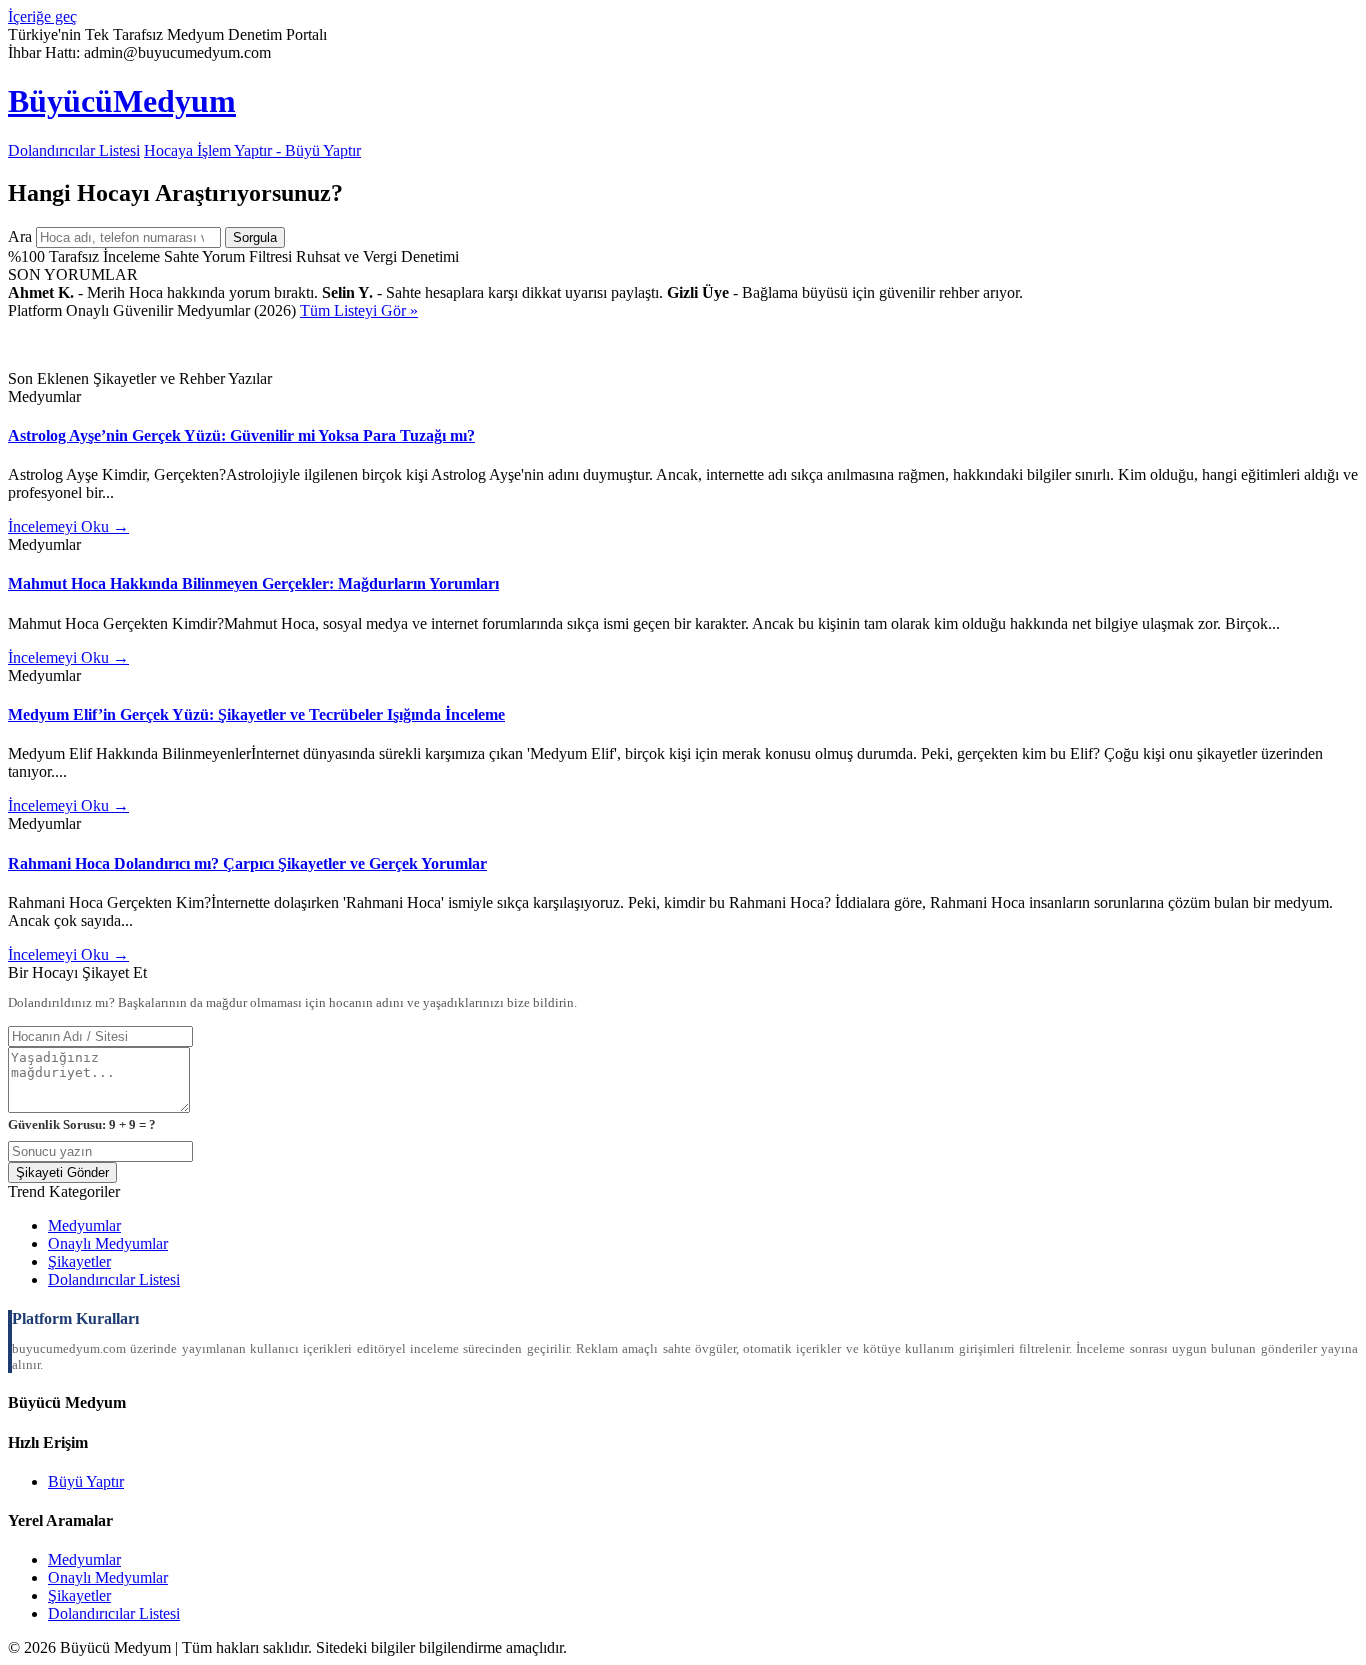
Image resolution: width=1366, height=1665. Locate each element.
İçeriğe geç (42, 16)
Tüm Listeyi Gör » (359, 310)
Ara (20, 236)
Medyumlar (84, 1225)
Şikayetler (79, 1261)
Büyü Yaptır (86, 1481)
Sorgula (255, 237)
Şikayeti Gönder (62, 1172)
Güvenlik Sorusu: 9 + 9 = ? (82, 1124)
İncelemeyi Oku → (68, 526)
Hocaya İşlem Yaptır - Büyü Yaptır (252, 150)
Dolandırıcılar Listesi (74, 150)
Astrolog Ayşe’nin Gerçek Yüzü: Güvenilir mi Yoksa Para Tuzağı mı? (241, 435)
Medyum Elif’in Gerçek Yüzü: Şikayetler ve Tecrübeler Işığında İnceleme (256, 714)
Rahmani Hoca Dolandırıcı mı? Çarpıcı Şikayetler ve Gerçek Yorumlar (247, 863)
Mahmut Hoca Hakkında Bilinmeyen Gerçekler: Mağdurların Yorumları (253, 583)
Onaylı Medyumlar (108, 1243)
